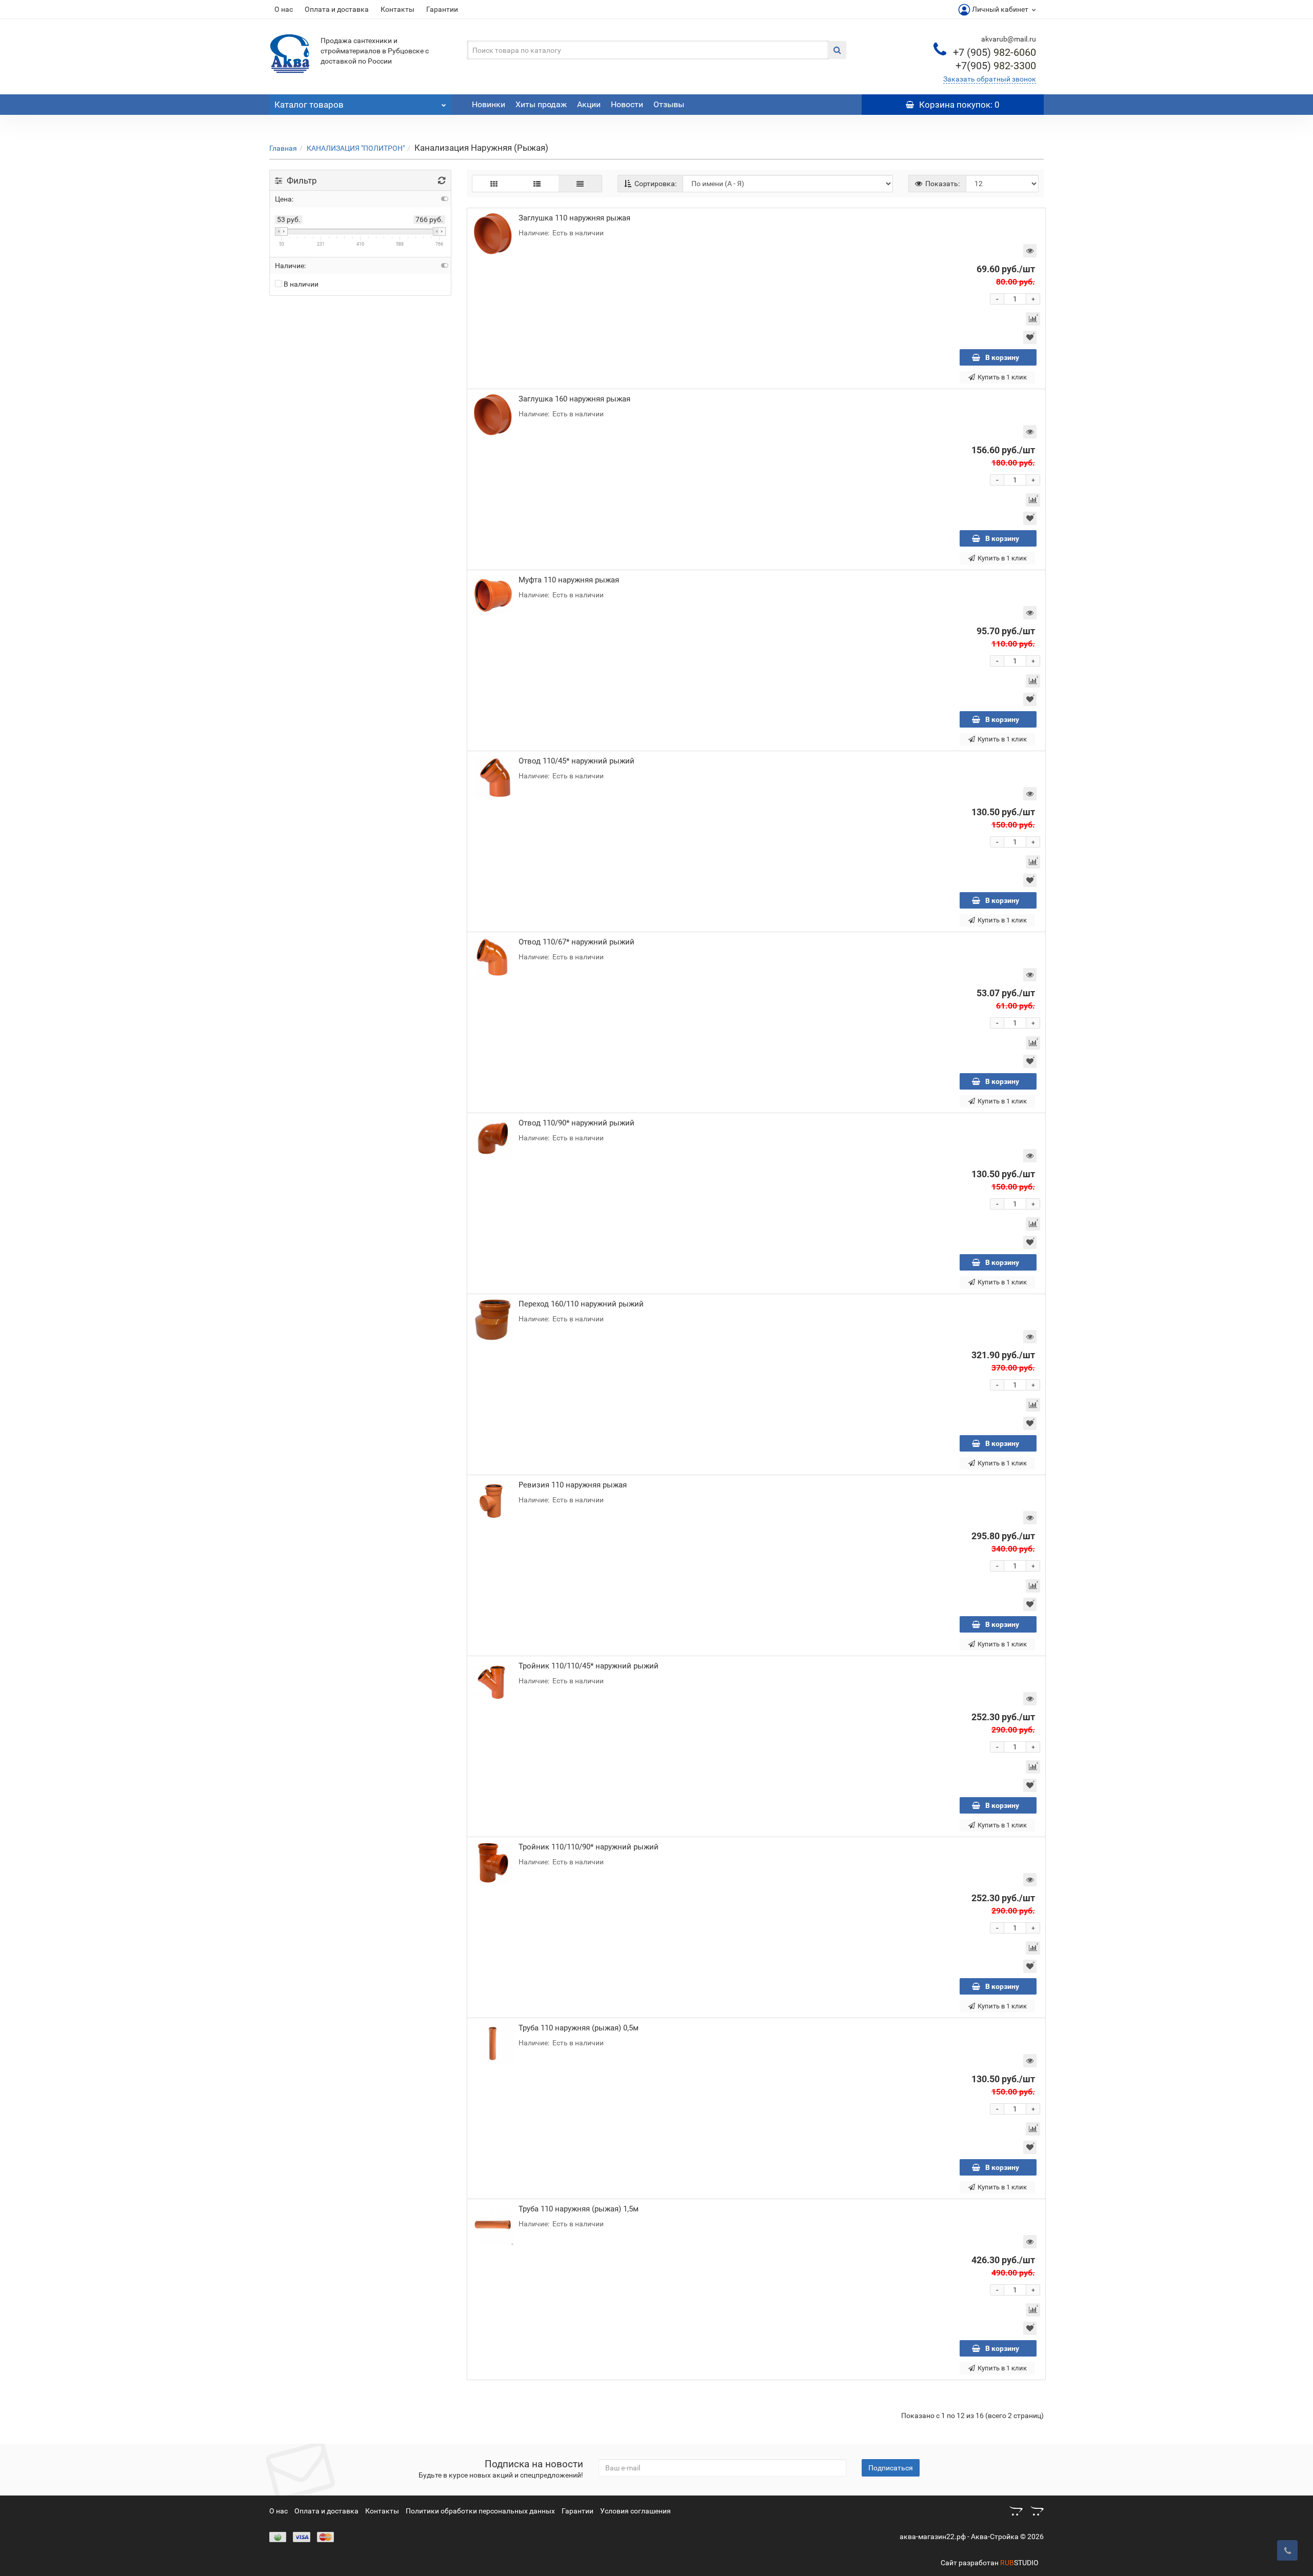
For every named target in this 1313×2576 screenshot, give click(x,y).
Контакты (397, 9)
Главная (283, 148)
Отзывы (669, 104)
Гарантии (442, 9)
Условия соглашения (635, 2511)
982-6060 (994, 52)
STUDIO (1019, 2563)
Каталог (309, 105)
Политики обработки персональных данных (480, 2511)
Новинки (489, 104)
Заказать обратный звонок (990, 79)
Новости (627, 104)
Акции (589, 104)
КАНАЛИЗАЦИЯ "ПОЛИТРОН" (356, 148)
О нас (284, 9)
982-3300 (996, 66)
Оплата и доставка (337, 9)
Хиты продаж (541, 104)
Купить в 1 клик (1002, 377)
